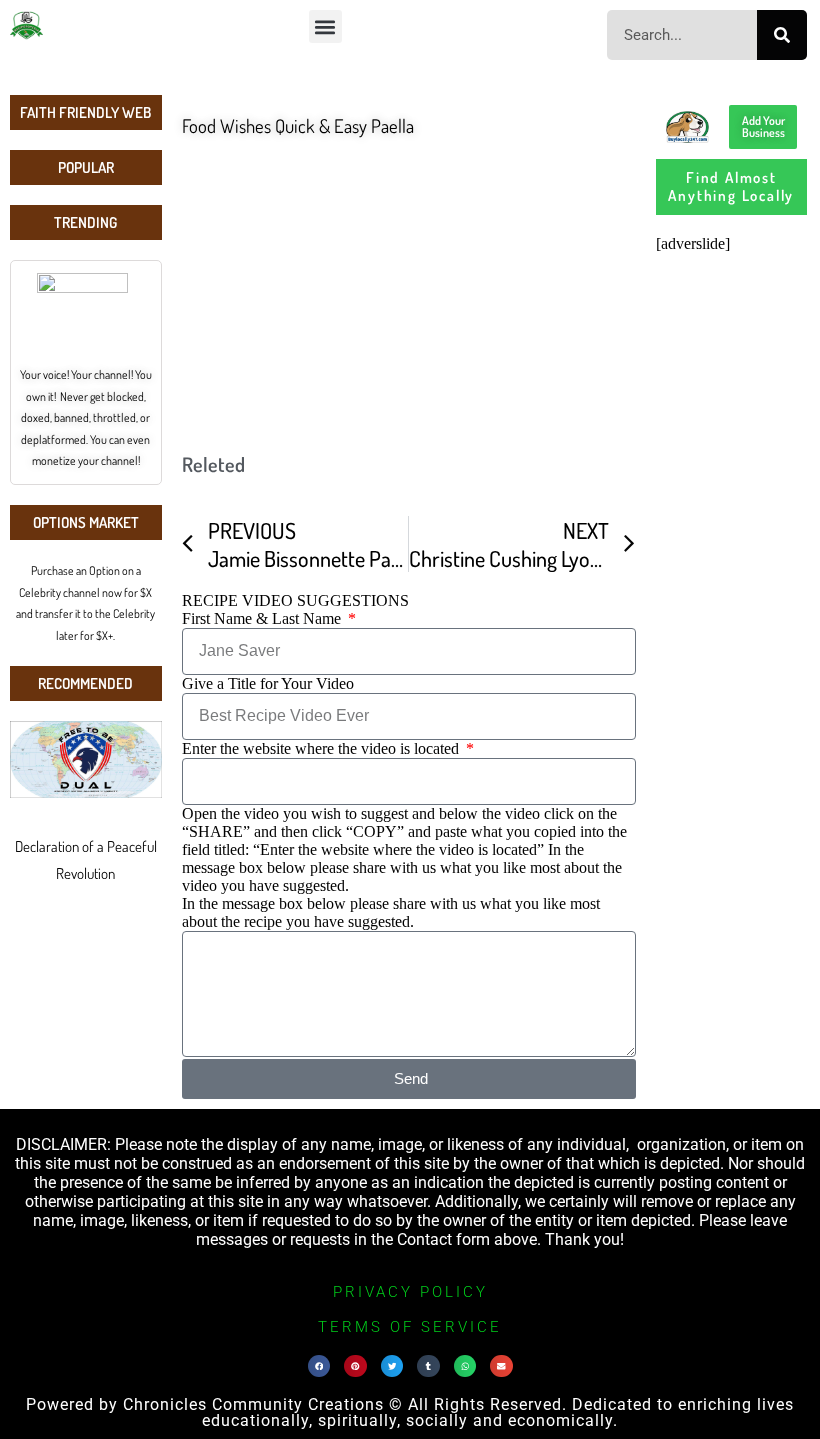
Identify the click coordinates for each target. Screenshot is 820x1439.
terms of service (410, 1327)
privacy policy (410, 1292)
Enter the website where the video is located (322, 748)
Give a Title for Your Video (268, 683)
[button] (325, 26)
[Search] (782, 35)
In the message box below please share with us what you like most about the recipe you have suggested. (391, 912)
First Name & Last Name (263, 618)
